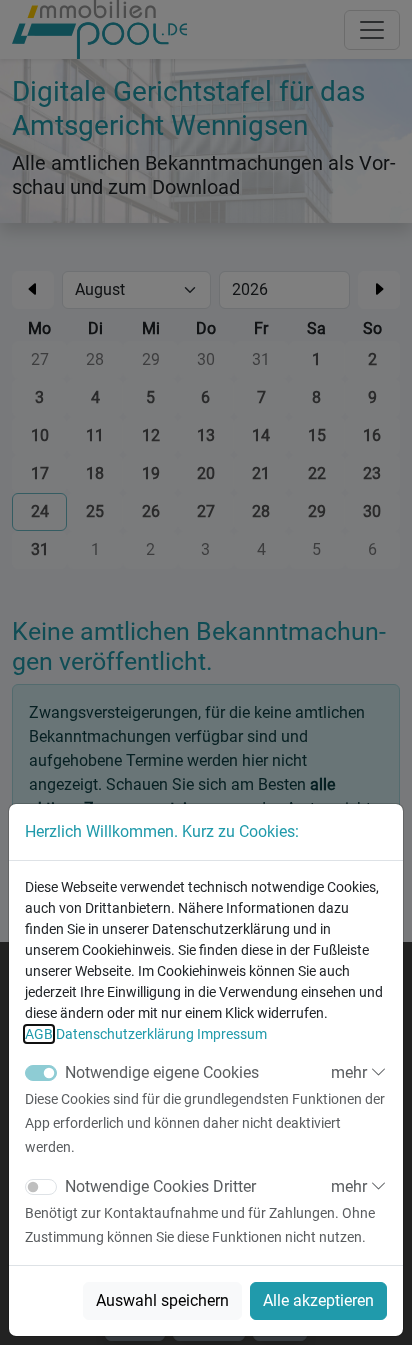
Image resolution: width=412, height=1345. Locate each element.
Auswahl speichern (162, 1300)
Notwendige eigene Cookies (162, 1072)
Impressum (232, 1034)
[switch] (41, 1187)
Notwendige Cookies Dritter (160, 1186)
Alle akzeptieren (318, 1300)
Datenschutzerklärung (125, 1034)
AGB (39, 1034)
